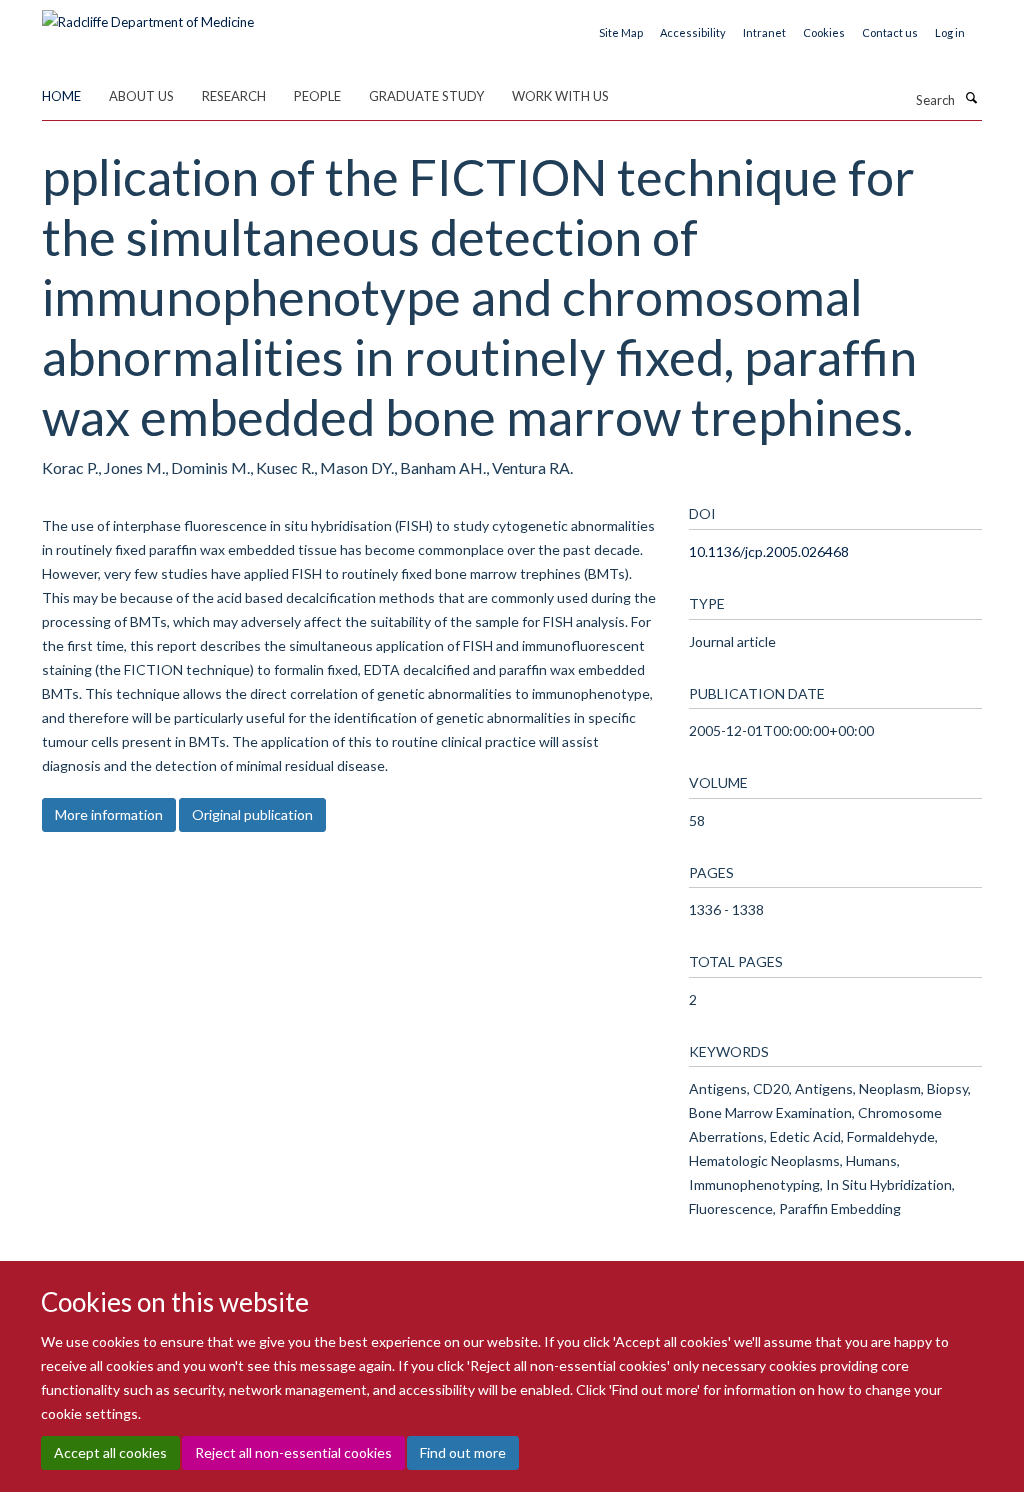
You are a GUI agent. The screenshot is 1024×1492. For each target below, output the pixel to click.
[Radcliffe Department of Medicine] (148, 15)
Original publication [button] (252, 814)
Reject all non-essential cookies (293, 1452)
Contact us (890, 32)
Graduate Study (426, 96)
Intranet (764, 32)
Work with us (560, 96)
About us (141, 96)
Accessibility (693, 32)
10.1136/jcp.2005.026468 (769, 551)
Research (234, 96)
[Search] (971, 98)
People (317, 96)
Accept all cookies (110, 1452)
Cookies (824, 32)
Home (61, 96)
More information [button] (109, 814)
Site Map (621, 32)
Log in (950, 32)
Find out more (463, 1452)
